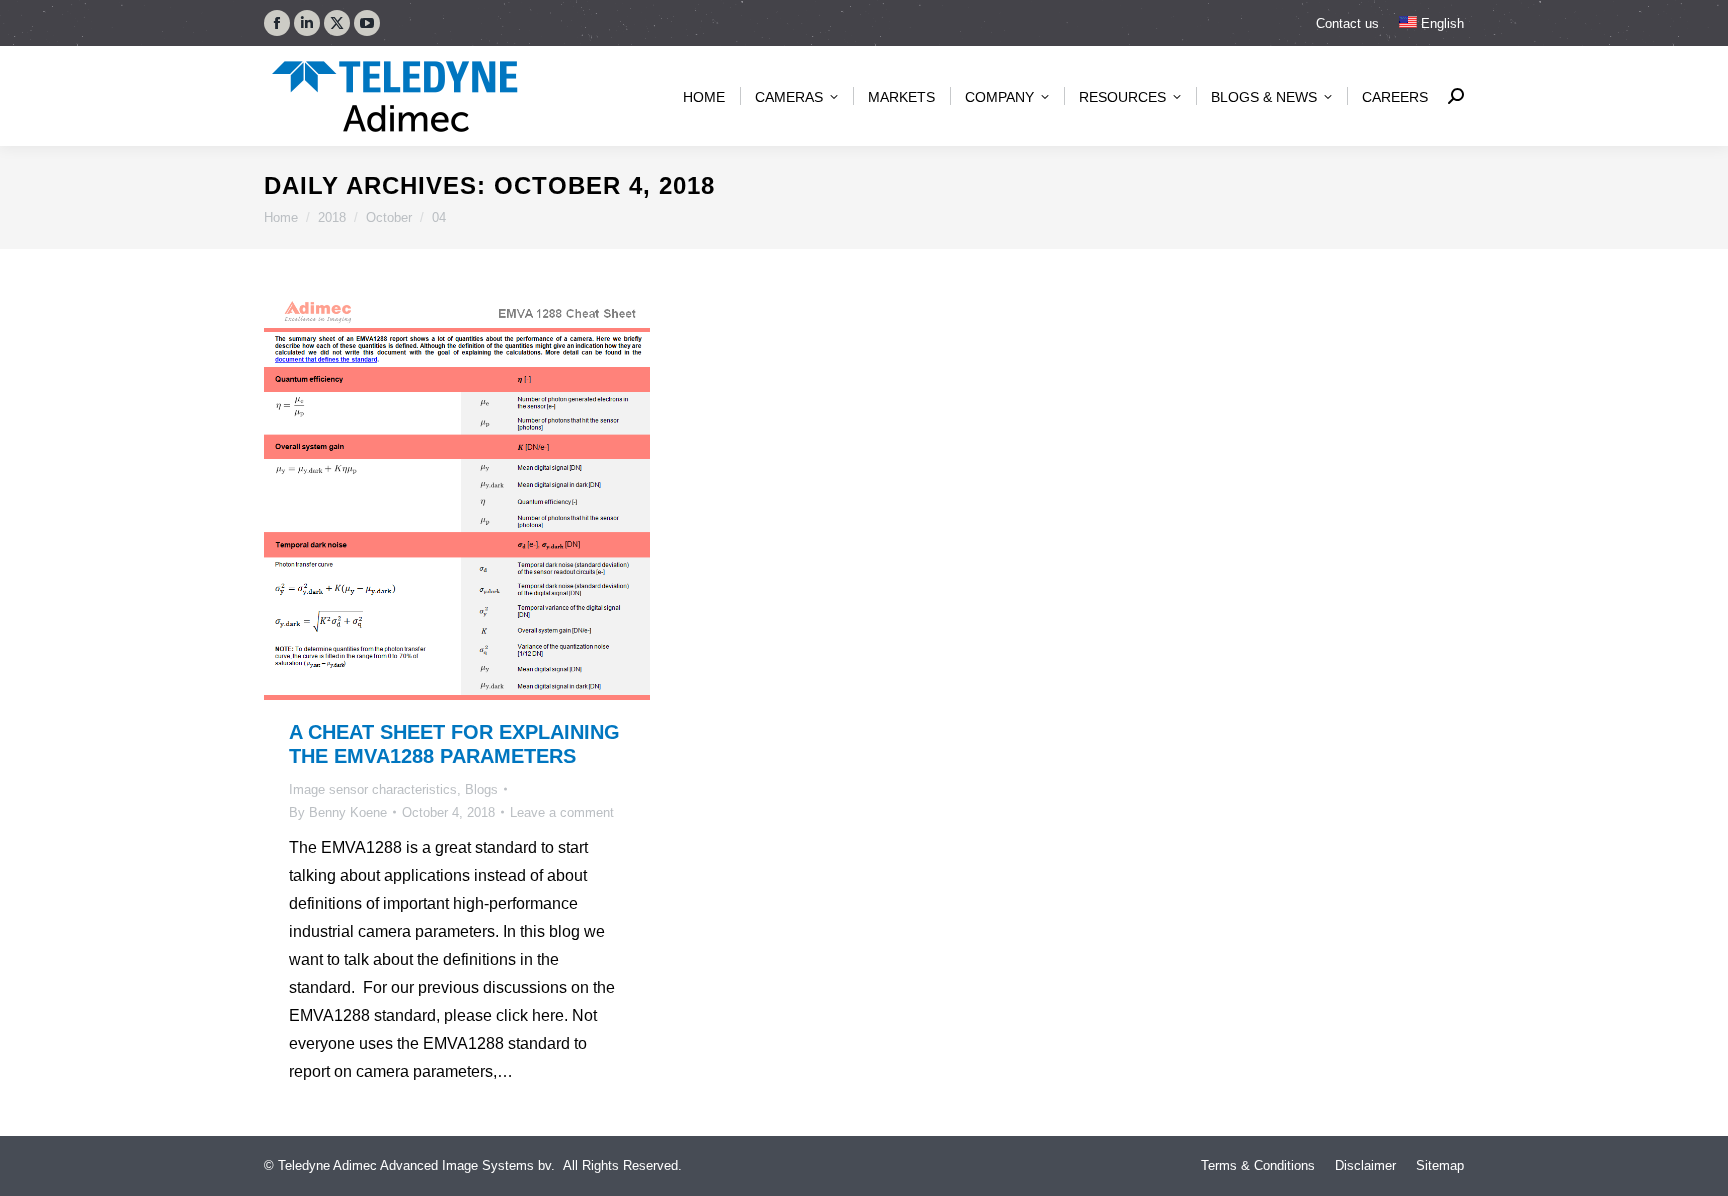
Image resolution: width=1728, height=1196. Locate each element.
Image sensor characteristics (373, 789)
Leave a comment (562, 812)
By (338, 812)
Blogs (481, 789)
